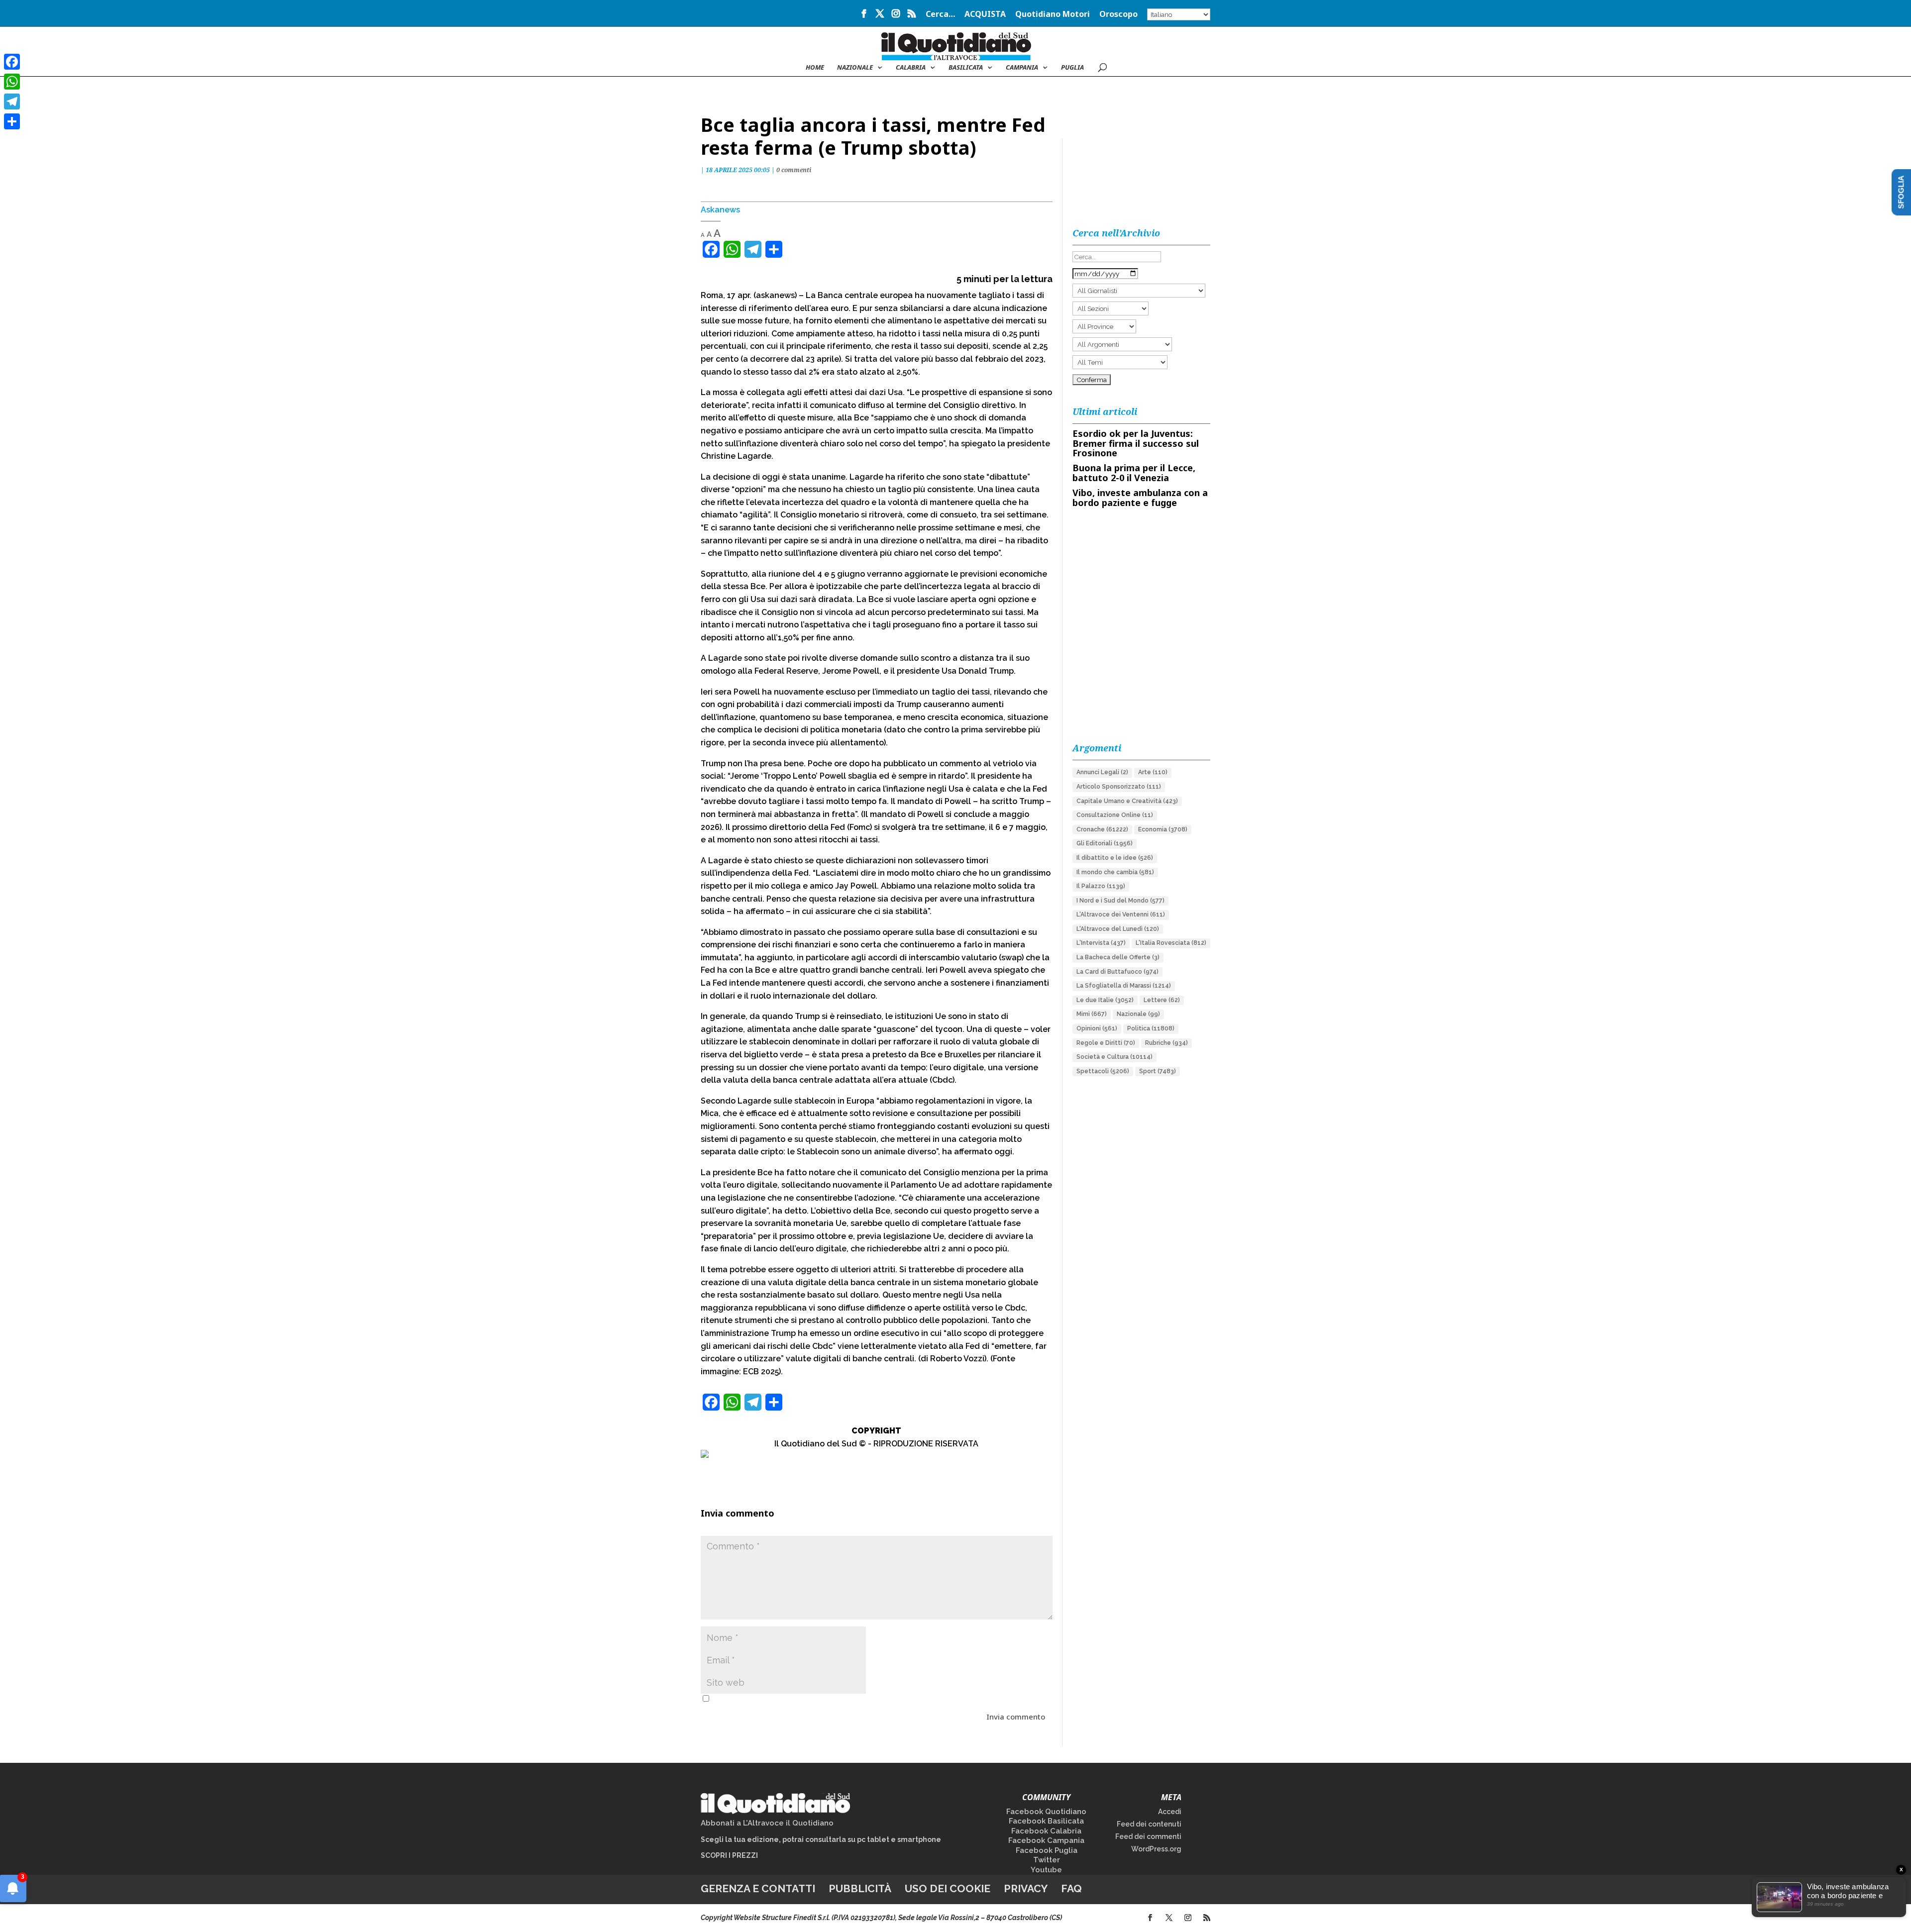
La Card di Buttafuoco (1117, 972)
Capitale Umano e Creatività (1127, 801)
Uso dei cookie (948, 1888)
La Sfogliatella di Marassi (1124, 986)
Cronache (1102, 829)
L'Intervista (1101, 943)
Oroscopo (1118, 15)
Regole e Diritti (1106, 1043)
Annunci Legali (1102, 772)
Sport (1158, 1071)
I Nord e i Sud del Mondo (1120, 901)
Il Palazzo (1101, 886)
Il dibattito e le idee (1115, 858)
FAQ (1071, 1888)
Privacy (1026, 1888)
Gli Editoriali (1105, 843)
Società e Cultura (1115, 1057)
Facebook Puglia (1047, 1850)
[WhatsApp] (12, 82)
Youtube (1046, 1870)
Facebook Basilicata (1046, 1821)
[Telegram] (12, 102)
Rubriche (1167, 1043)
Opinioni (1097, 1028)
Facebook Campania (1046, 1840)
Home (815, 68)
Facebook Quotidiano (1046, 1812)
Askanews (720, 210)
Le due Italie (1105, 1000)
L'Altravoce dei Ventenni (1121, 915)
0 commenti (794, 170)
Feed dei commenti (1148, 1836)
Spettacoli (1103, 1071)
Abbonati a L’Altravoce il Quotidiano (767, 1823)
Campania (1022, 68)
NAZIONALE (855, 68)
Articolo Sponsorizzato (1119, 787)
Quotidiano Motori (1053, 15)
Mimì (1092, 1014)
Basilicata (966, 68)
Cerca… (940, 15)
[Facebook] (12, 62)
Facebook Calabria (1046, 1831)
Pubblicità (860, 1888)
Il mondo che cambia (1115, 872)
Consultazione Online (1115, 815)
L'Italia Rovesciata (1171, 943)
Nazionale (1138, 1014)
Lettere (1162, 1000)
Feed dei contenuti (1149, 1824)
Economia (1163, 829)
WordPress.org (1156, 1849)
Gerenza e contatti (758, 1888)
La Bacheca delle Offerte (1118, 957)
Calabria (911, 68)
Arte (1153, 772)
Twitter (1047, 1860)
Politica (1151, 1028)
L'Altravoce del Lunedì (1118, 929)
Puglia (1072, 68)
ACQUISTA (985, 15)
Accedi (1170, 1812)
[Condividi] (12, 121)
